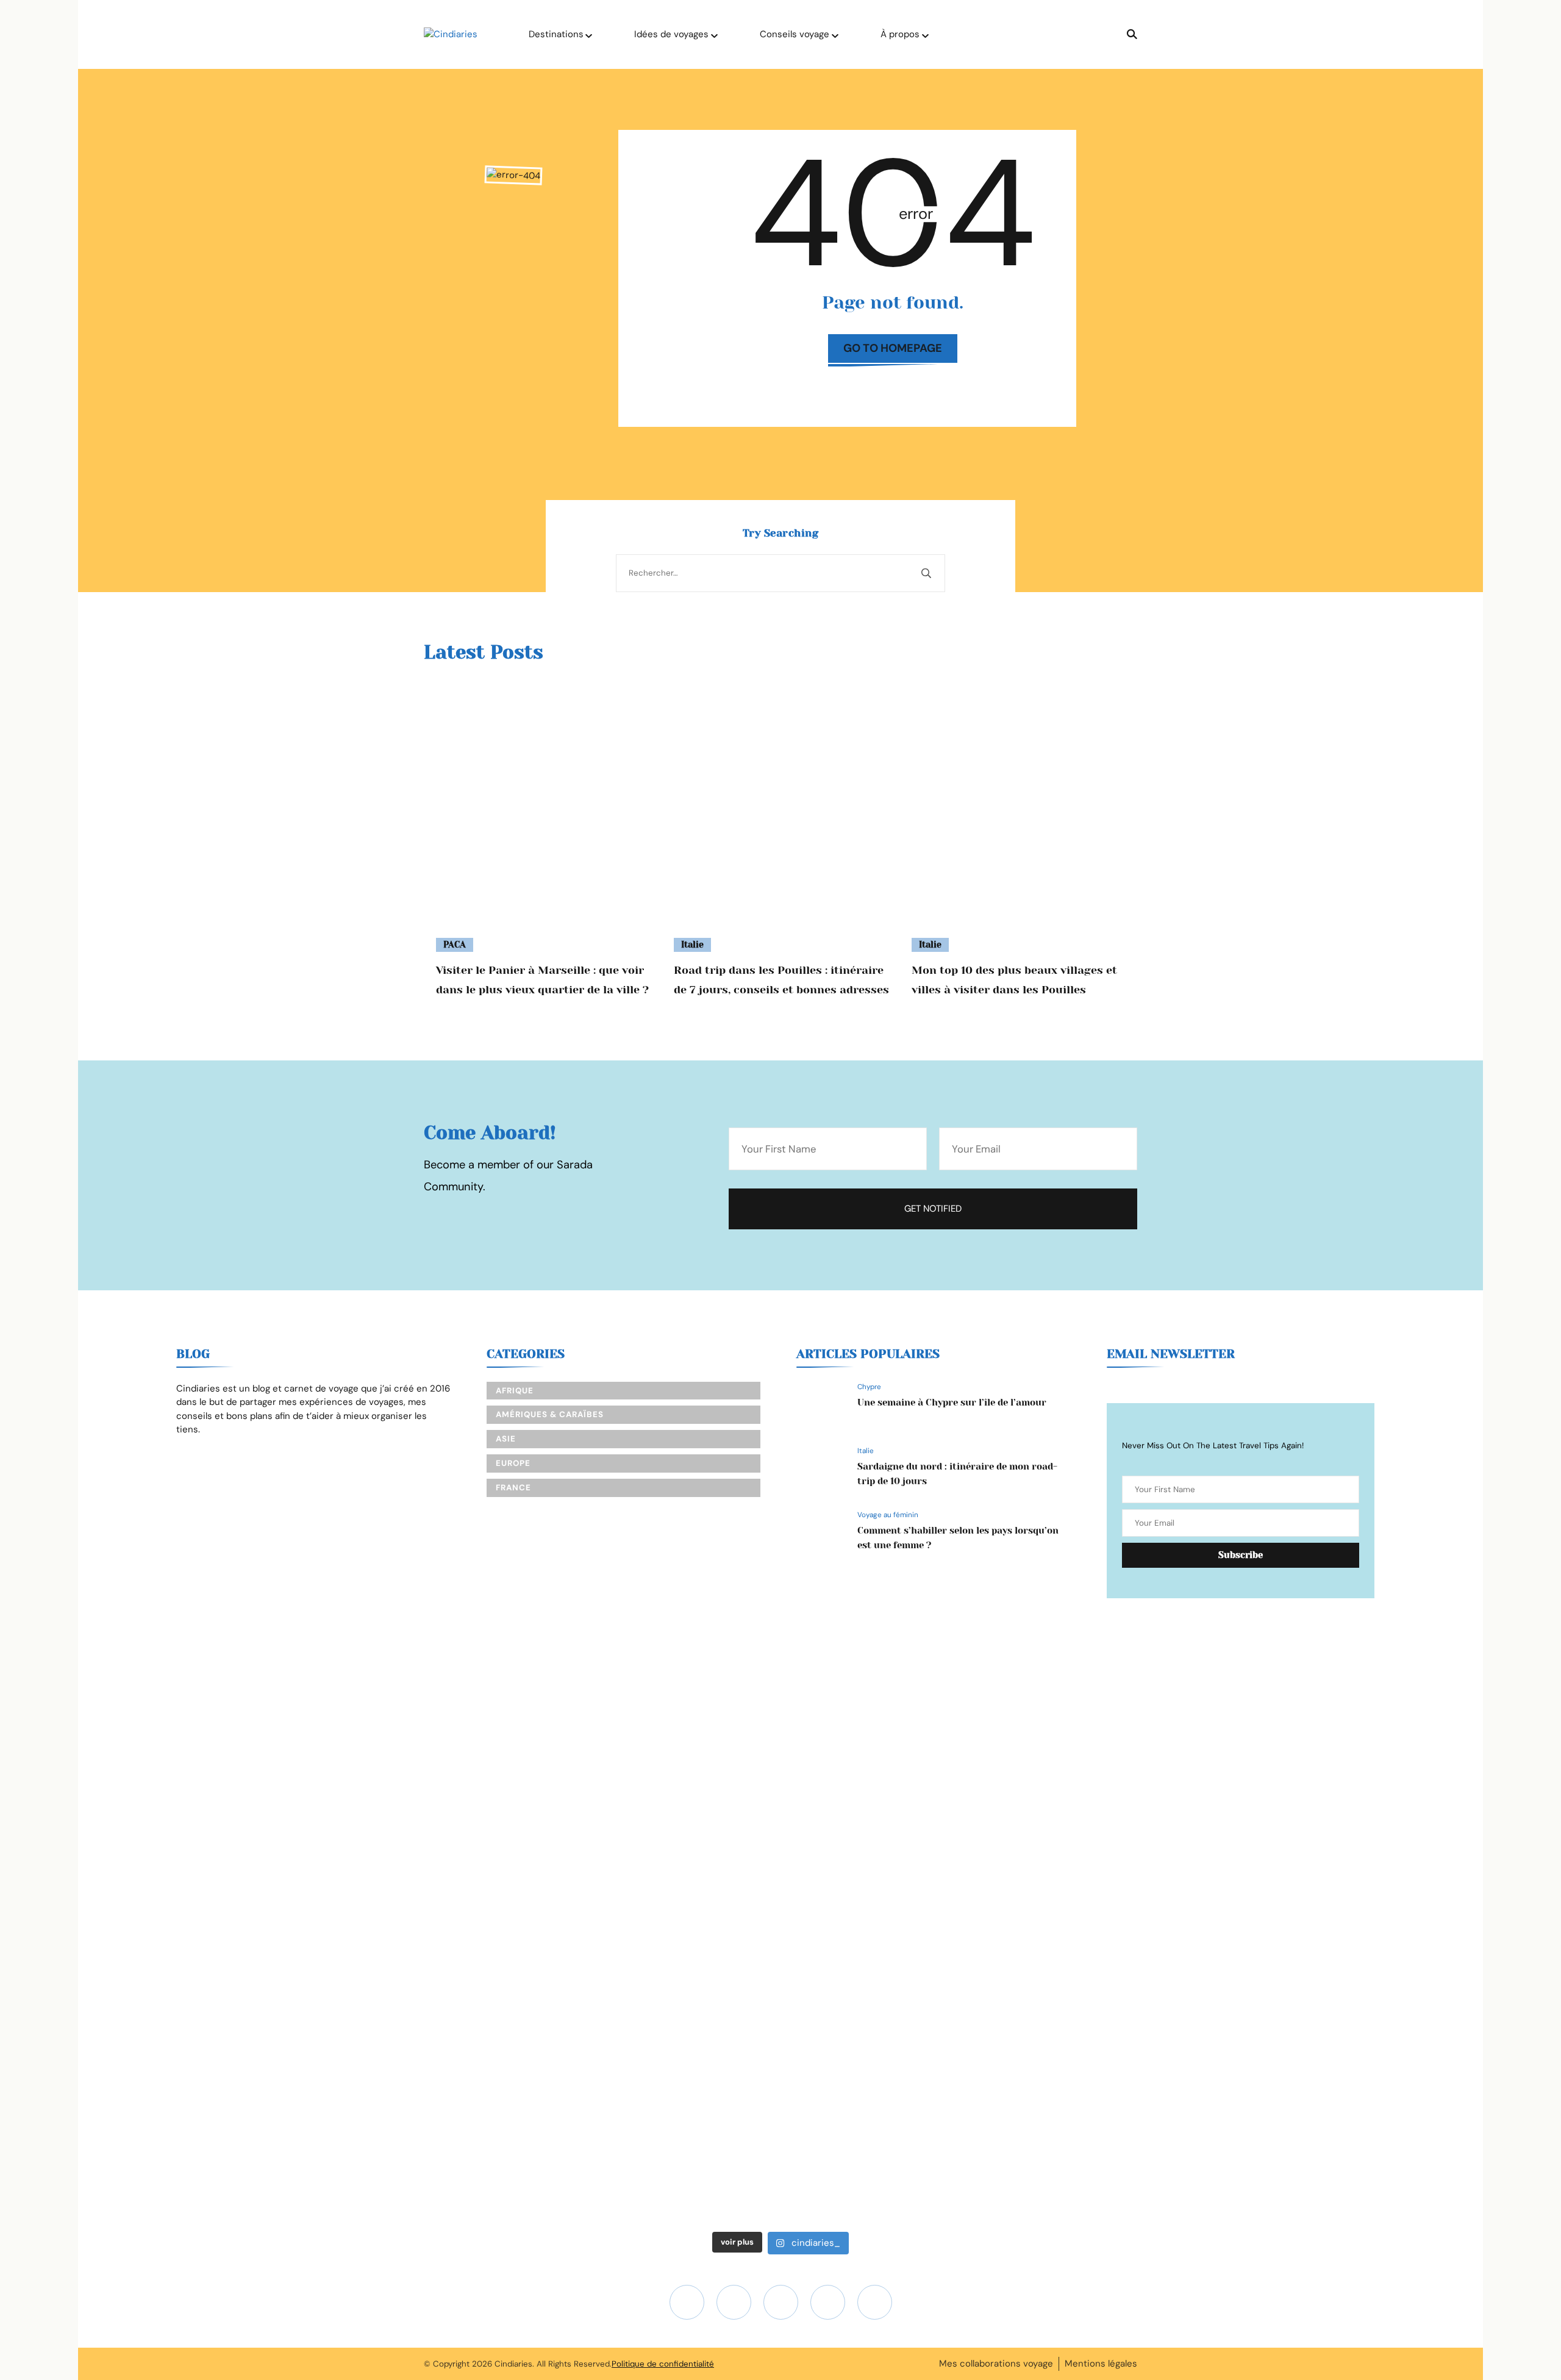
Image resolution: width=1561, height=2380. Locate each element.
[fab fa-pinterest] (875, 2302)
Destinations (556, 34)
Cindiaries (513, 2364)
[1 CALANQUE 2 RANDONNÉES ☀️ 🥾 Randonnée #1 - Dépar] (663, 1947)
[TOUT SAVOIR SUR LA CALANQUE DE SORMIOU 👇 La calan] (898, 1927)
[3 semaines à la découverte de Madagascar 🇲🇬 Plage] (428, 1755)
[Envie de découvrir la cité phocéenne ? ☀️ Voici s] (1368, 1885)
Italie (692, 945)
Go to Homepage (893, 348)
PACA (455, 945)
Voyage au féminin (888, 1515)
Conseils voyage (795, 34)
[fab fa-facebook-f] (828, 2302)
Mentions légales (1101, 2364)
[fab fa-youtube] (734, 2302)
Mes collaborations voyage (996, 2364)
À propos (900, 34)
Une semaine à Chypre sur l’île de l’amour (952, 1403)
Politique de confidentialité (663, 2364)
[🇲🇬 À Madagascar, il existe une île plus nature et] (193, 1824)
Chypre (869, 1387)
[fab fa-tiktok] (781, 2302)
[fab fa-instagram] (687, 2302)
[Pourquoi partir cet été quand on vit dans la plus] (1134, 1728)
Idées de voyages (671, 34)
